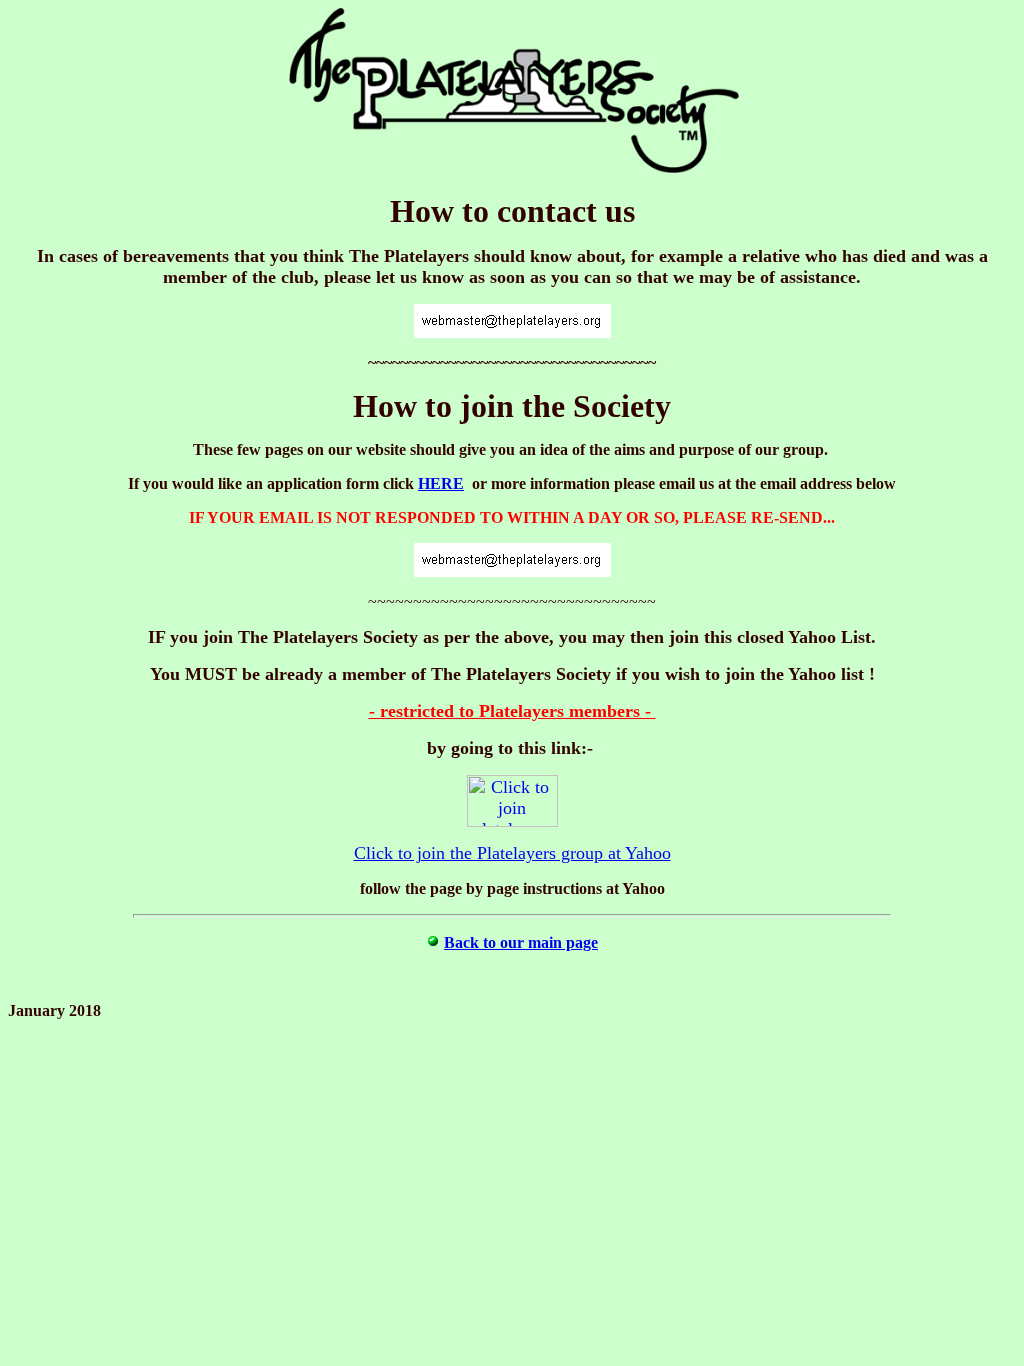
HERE (441, 483)
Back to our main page (521, 942)
